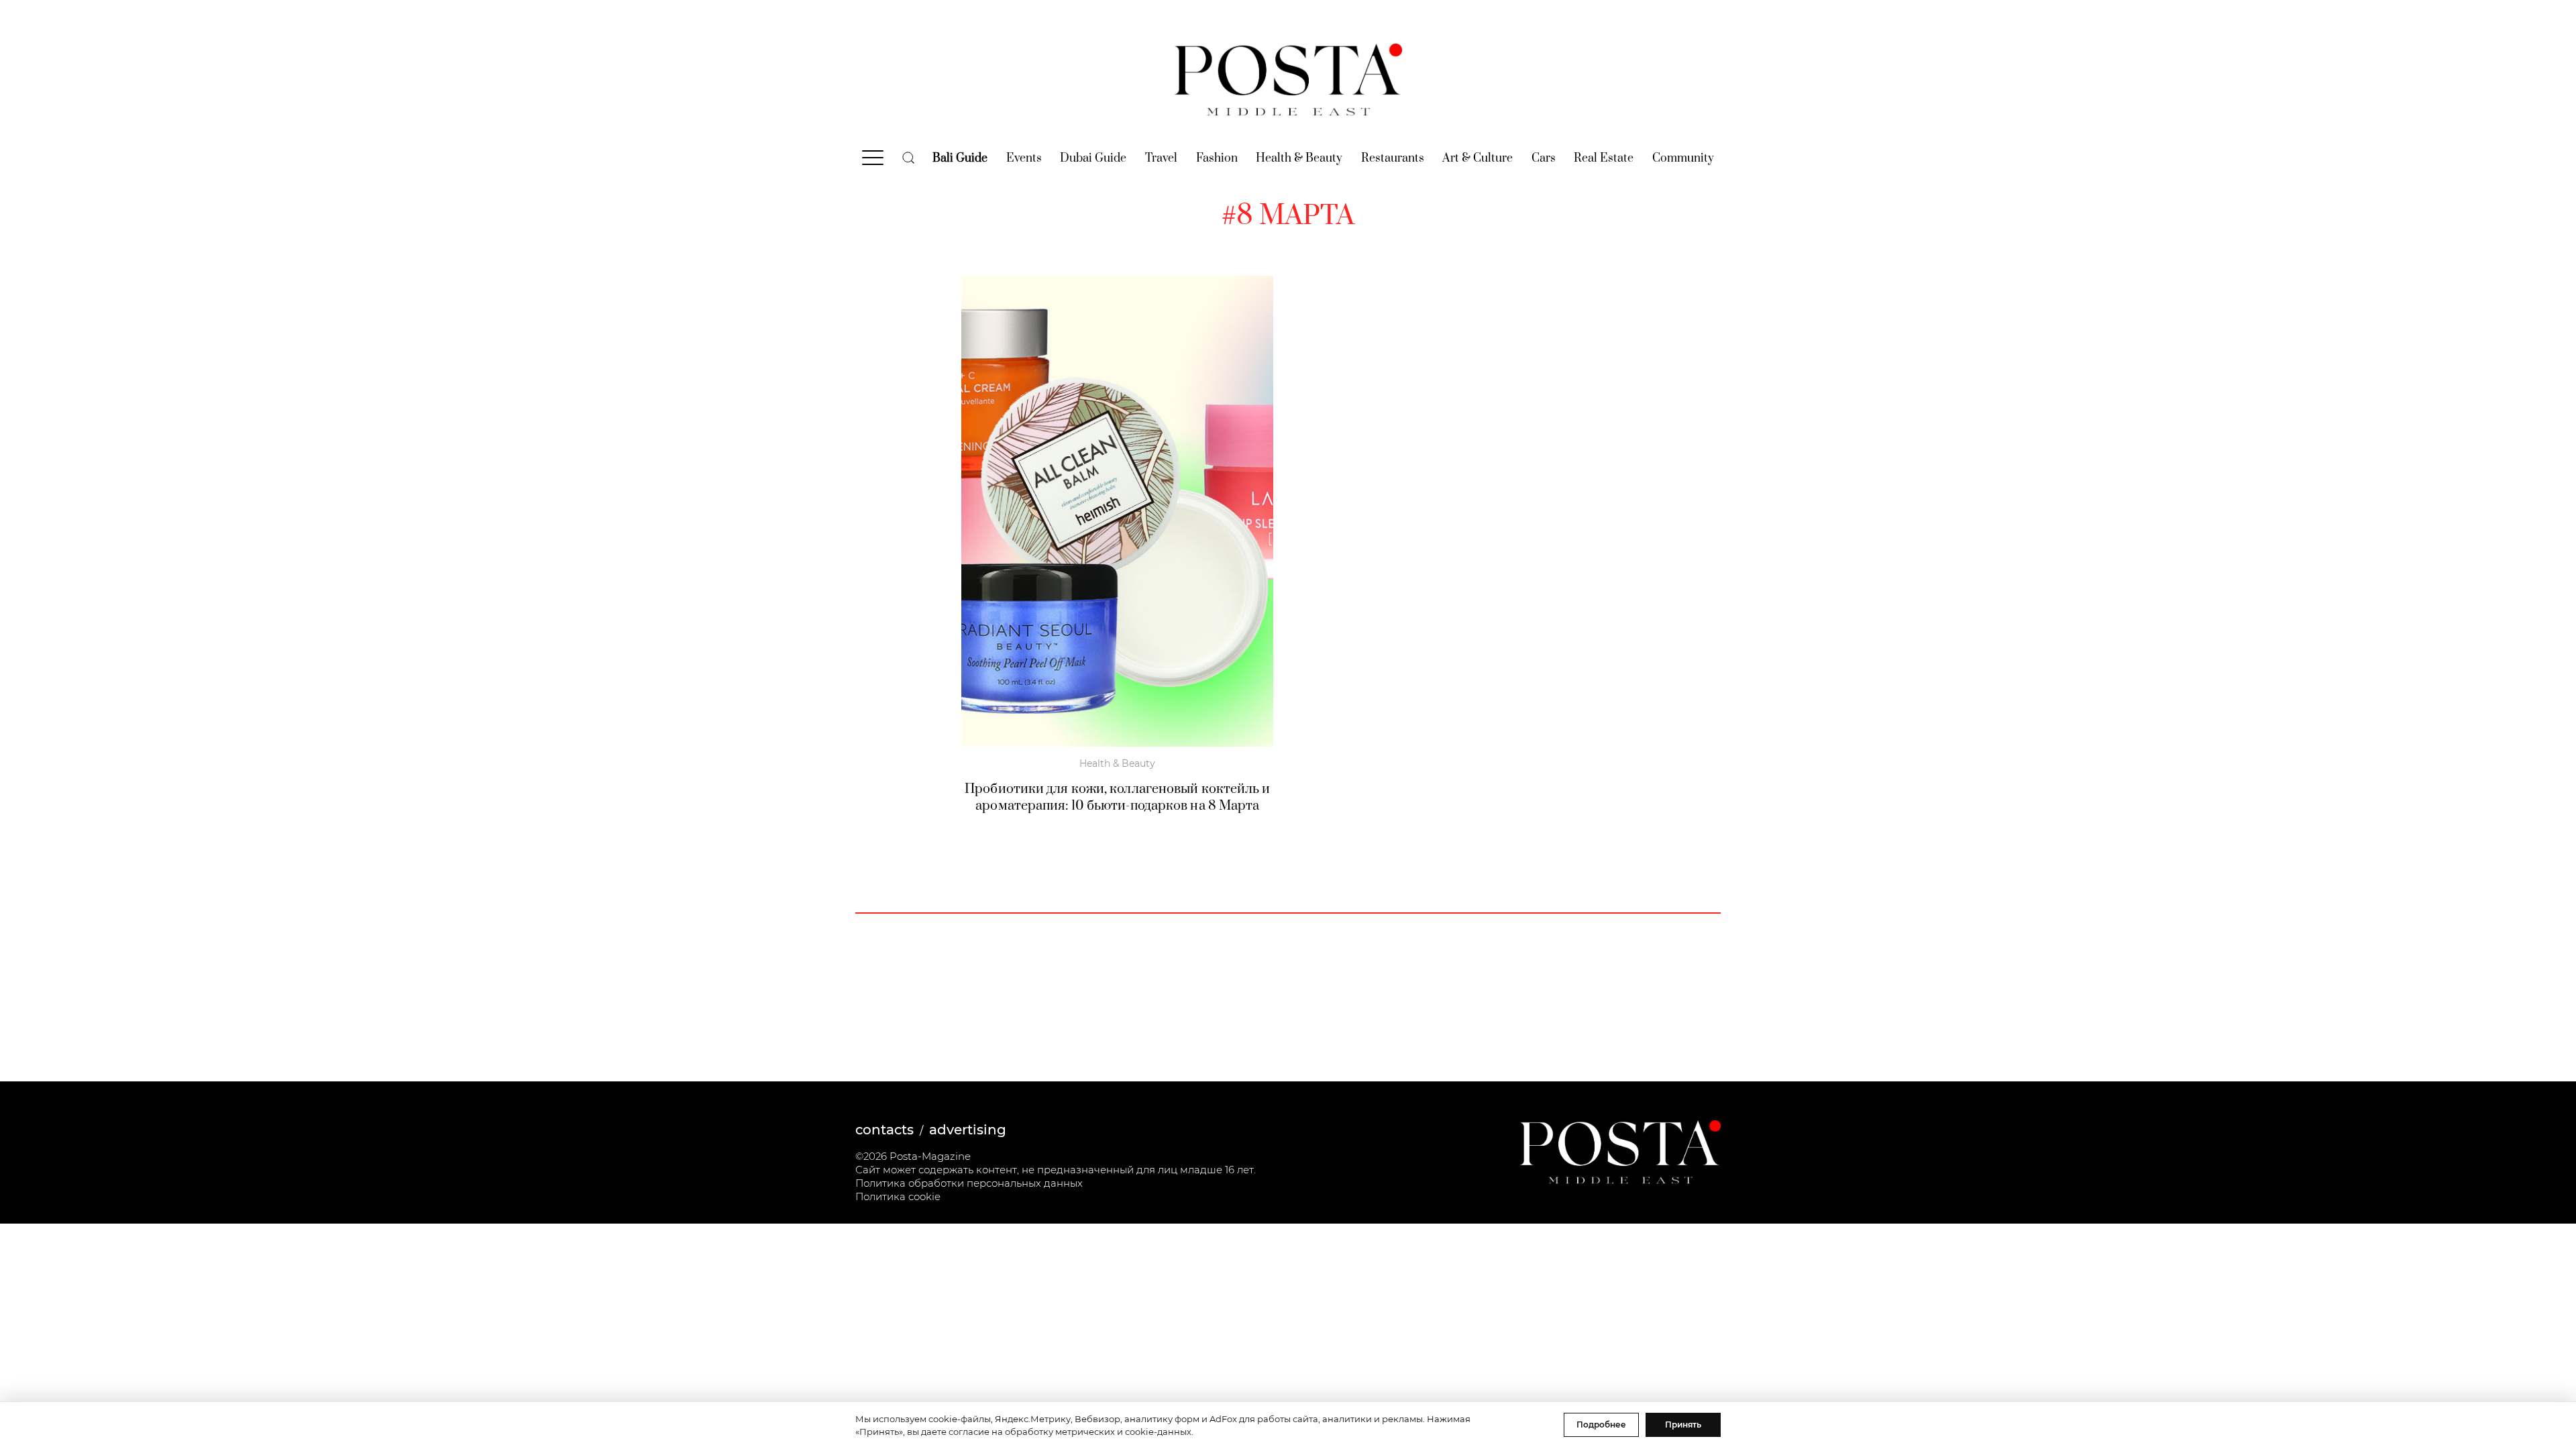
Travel (1161, 158)
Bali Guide (960, 158)
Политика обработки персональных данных (969, 1183)
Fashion (1217, 158)
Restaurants (1393, 158)
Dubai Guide (1093, 158)
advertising (968, 1130)
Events (1024, 158)
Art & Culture (1478, 158)
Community (1683, 158)
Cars (1544, 158)
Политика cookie (898, 1196)
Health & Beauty (1299, 158)
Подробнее (1601, 1425)
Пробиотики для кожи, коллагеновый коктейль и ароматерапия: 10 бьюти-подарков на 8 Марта (1117, 798)
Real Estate (1604, 158)
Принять (1683, 1425)
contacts (884, 1130)
